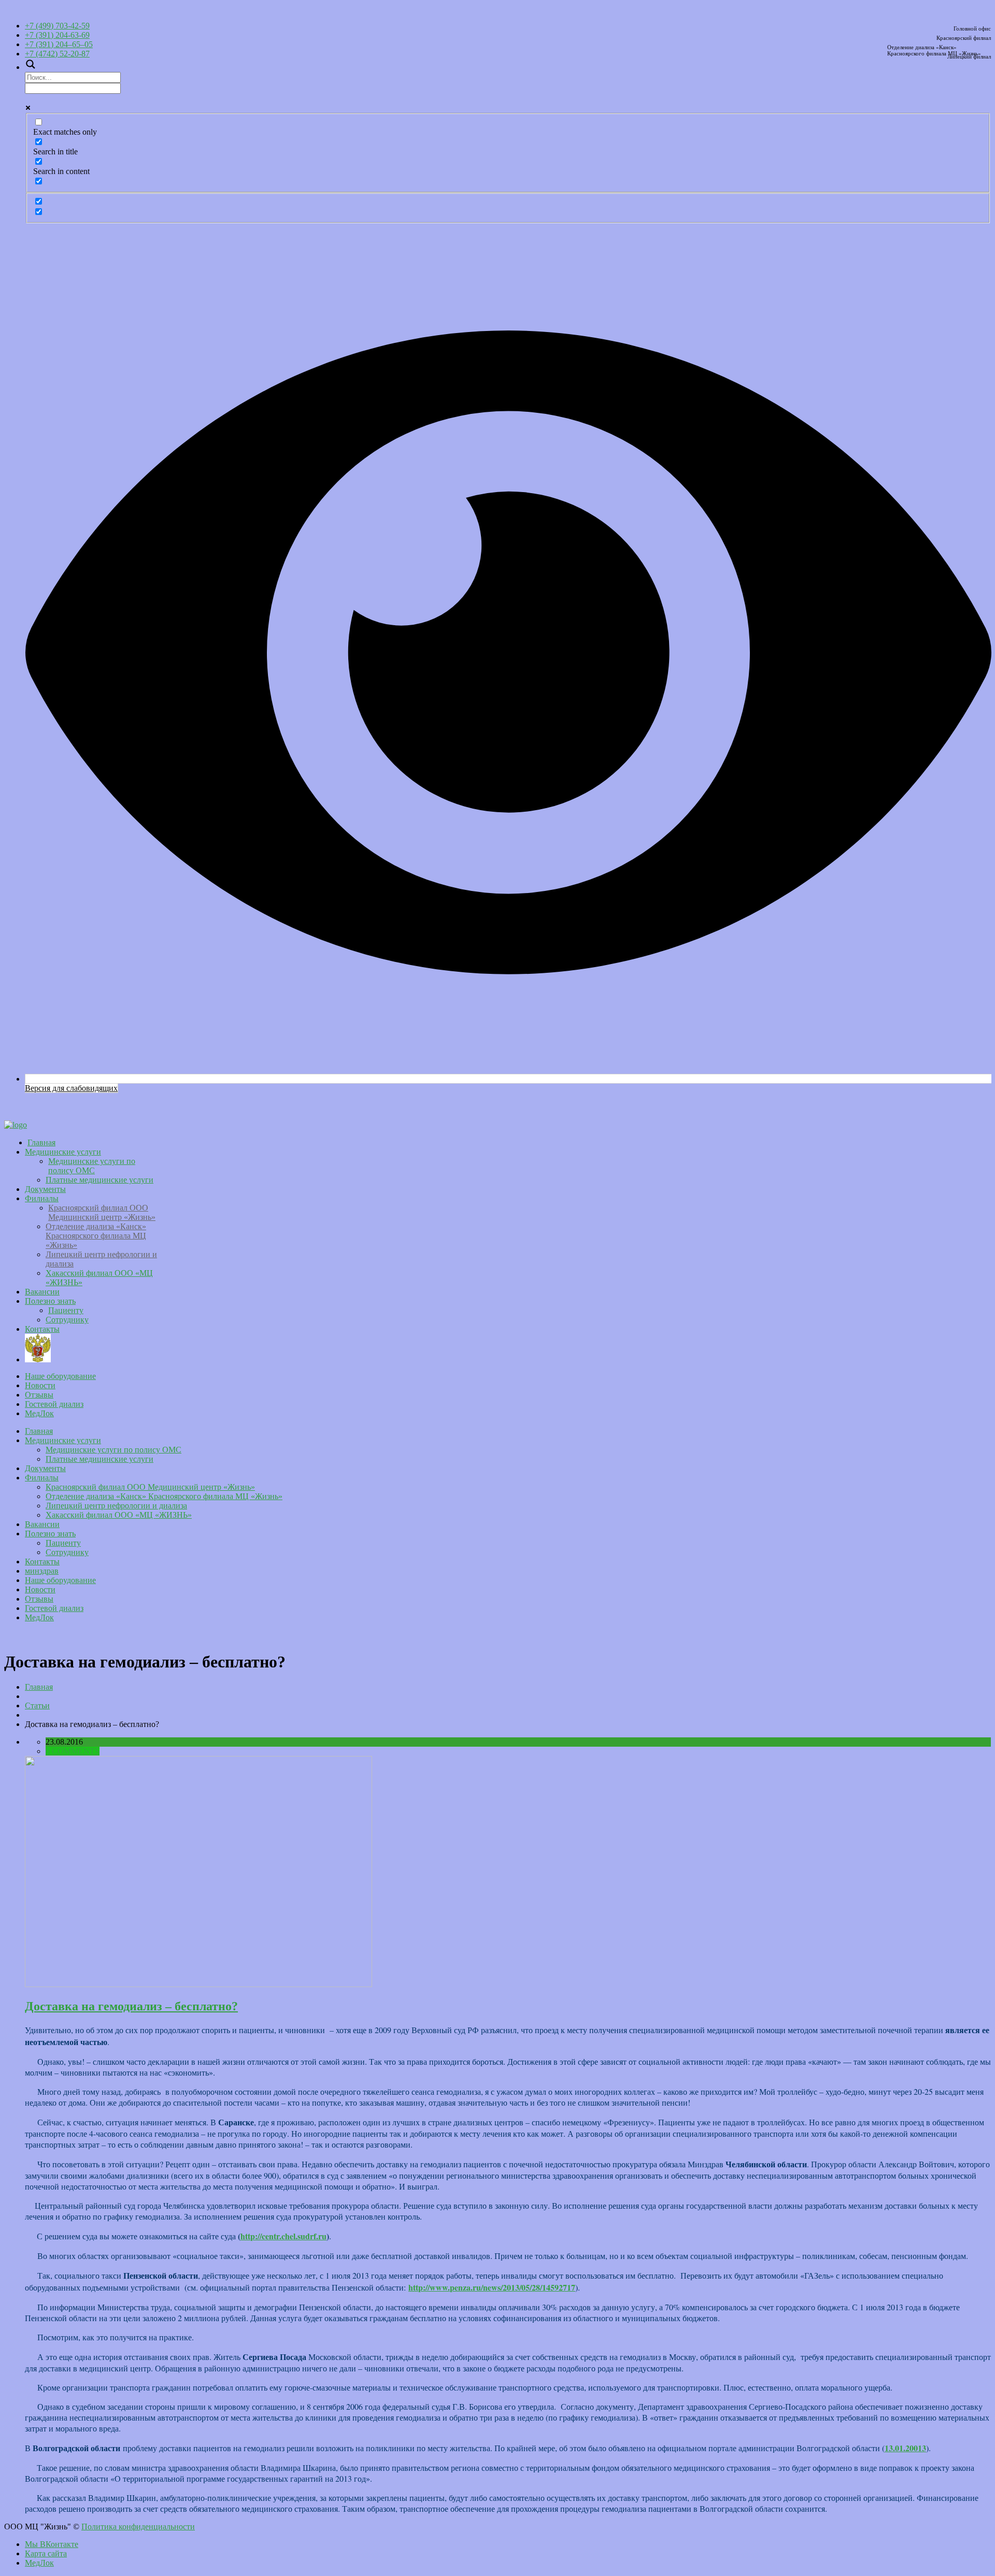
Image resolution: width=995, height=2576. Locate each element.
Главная (41, 1142)
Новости (40, 1385)
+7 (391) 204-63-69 (57, 35)
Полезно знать (50, 1301)
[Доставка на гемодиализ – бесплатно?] (198, 1984)
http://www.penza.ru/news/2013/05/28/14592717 (492, 2287)
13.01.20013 (905, 2448)
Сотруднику (67, 1320)
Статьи (37, 1706)
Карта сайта (46, 2553)
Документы (45, 1189)
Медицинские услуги (63, 1152)
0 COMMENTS (73, 1751)
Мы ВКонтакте (52, 2544)
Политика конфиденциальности (138, 2527)
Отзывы (39, 1395)
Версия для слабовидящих (71, 1088)
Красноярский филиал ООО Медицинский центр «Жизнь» (102, 1212)
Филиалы (42, 1198)
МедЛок (39, 1413)
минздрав (508, 1348)
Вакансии (42, 1292)
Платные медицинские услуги (99, 1180)
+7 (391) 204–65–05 (59, 44)
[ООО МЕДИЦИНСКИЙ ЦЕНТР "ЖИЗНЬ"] (16, 1125)
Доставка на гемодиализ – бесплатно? (131, 2006)
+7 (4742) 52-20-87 (57, 54)
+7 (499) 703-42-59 (57, 26)
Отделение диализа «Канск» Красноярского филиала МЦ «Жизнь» (96, 1236)
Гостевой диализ (54, 1404)
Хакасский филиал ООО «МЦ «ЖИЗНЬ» (119, 1515)
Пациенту (66, 1310)
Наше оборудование (60, 1376)
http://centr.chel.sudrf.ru (283, 2236)
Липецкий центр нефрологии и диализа (116, 1506)
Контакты (42, 1329)
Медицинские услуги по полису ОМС (92, 1166)
